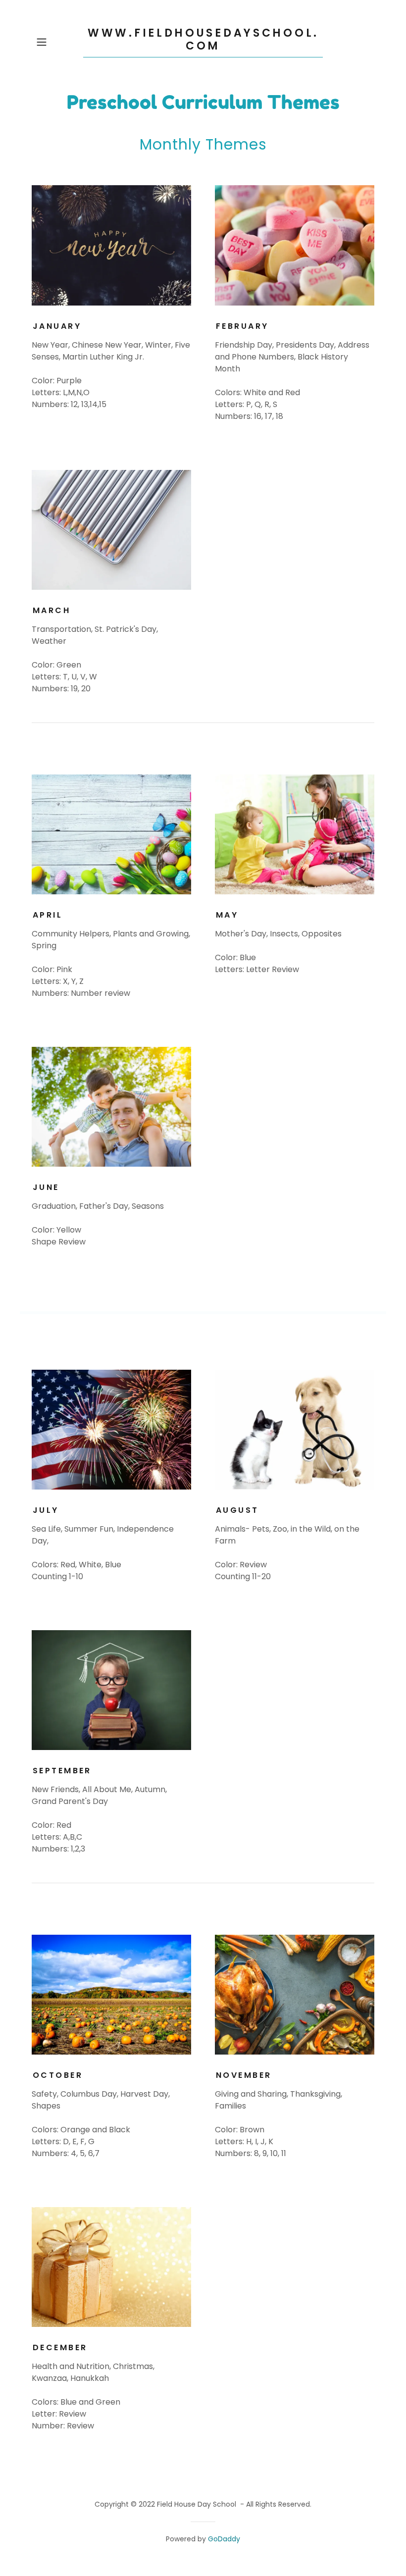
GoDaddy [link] (224, 2539)
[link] (203, 47)
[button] (57, 42)
